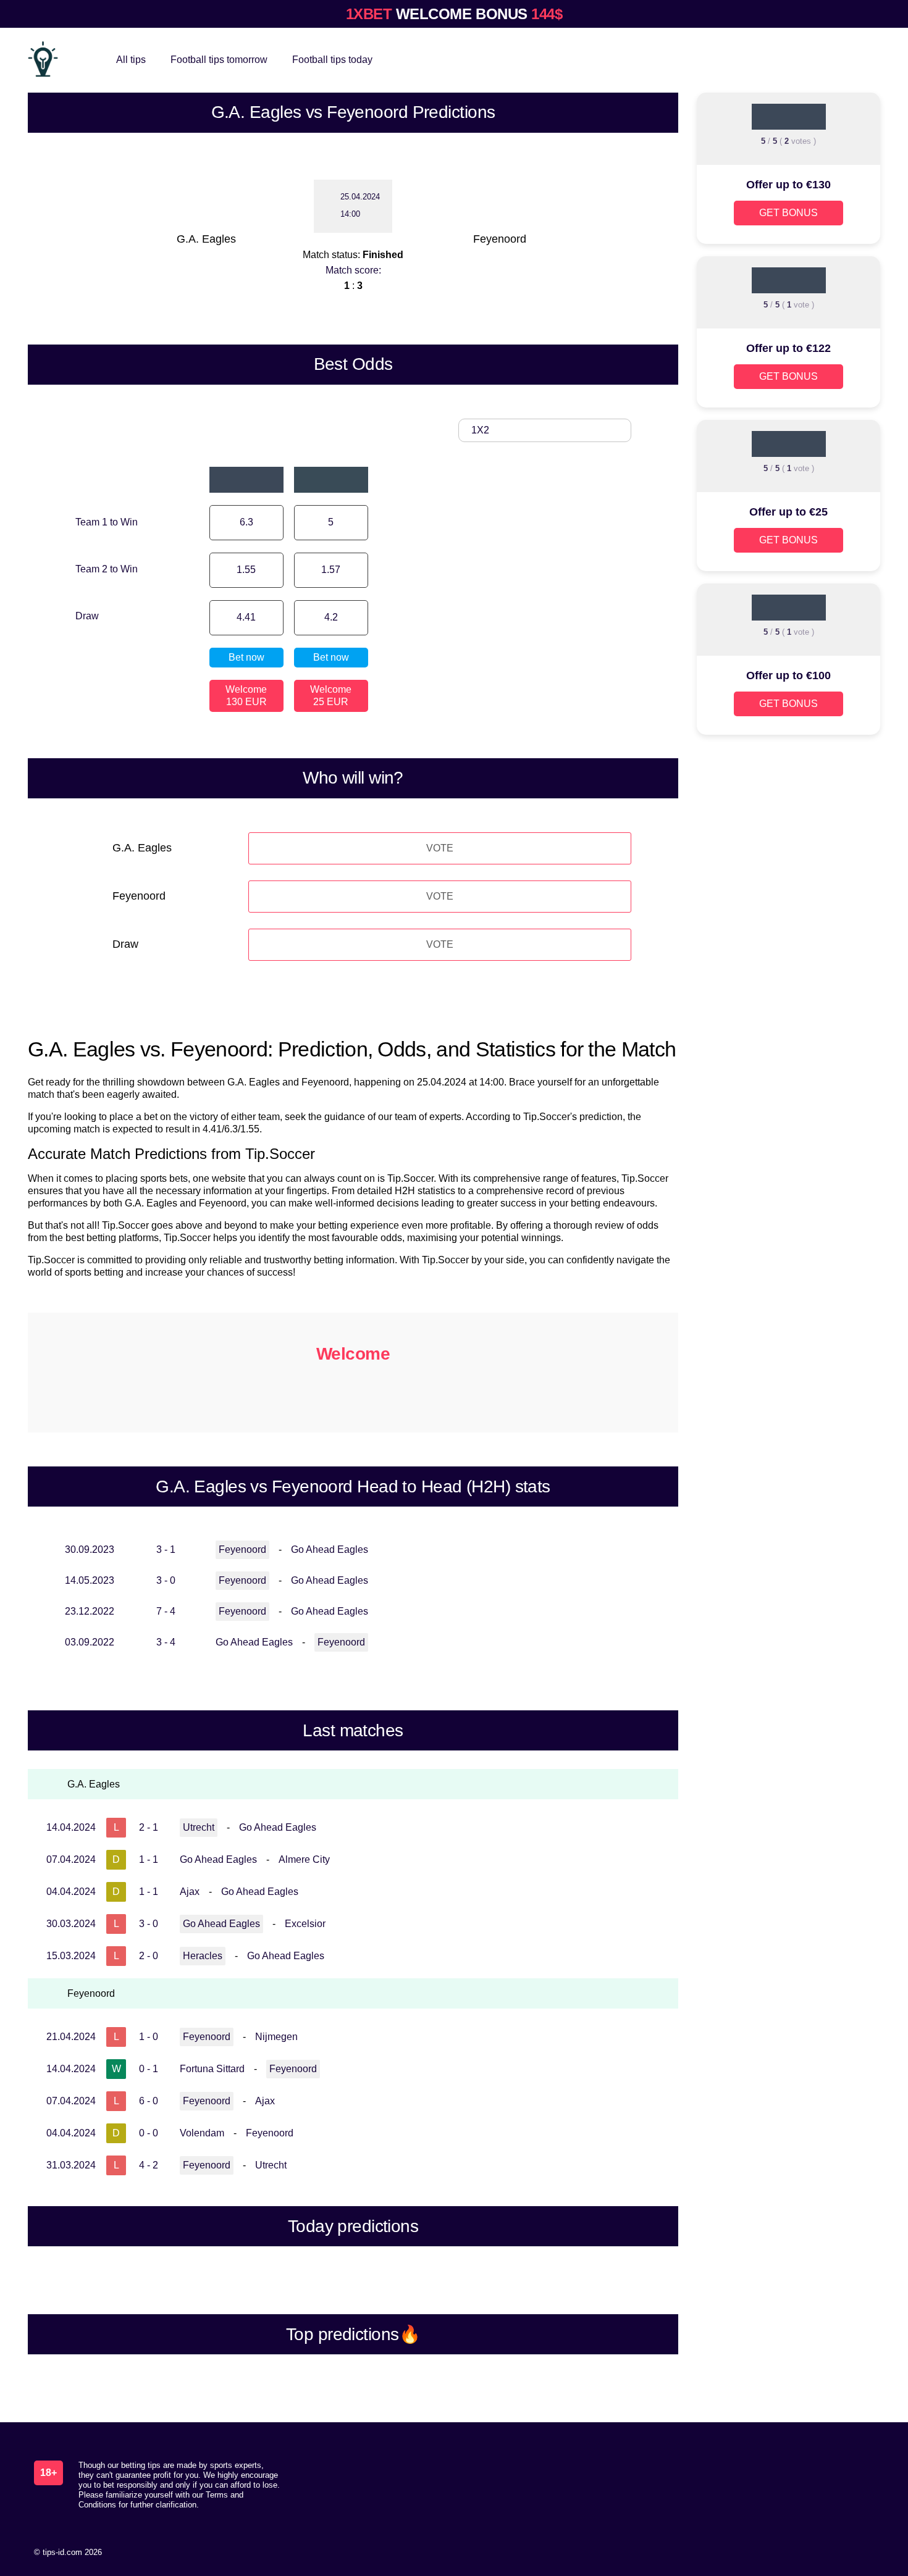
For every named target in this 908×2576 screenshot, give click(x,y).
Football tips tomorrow (219, 60)
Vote (440, 848)
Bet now (246, 657)
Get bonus (788, 213)
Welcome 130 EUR (246, 696)
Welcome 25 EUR (331, 696)
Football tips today (332, 60)
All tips (131, 60)
